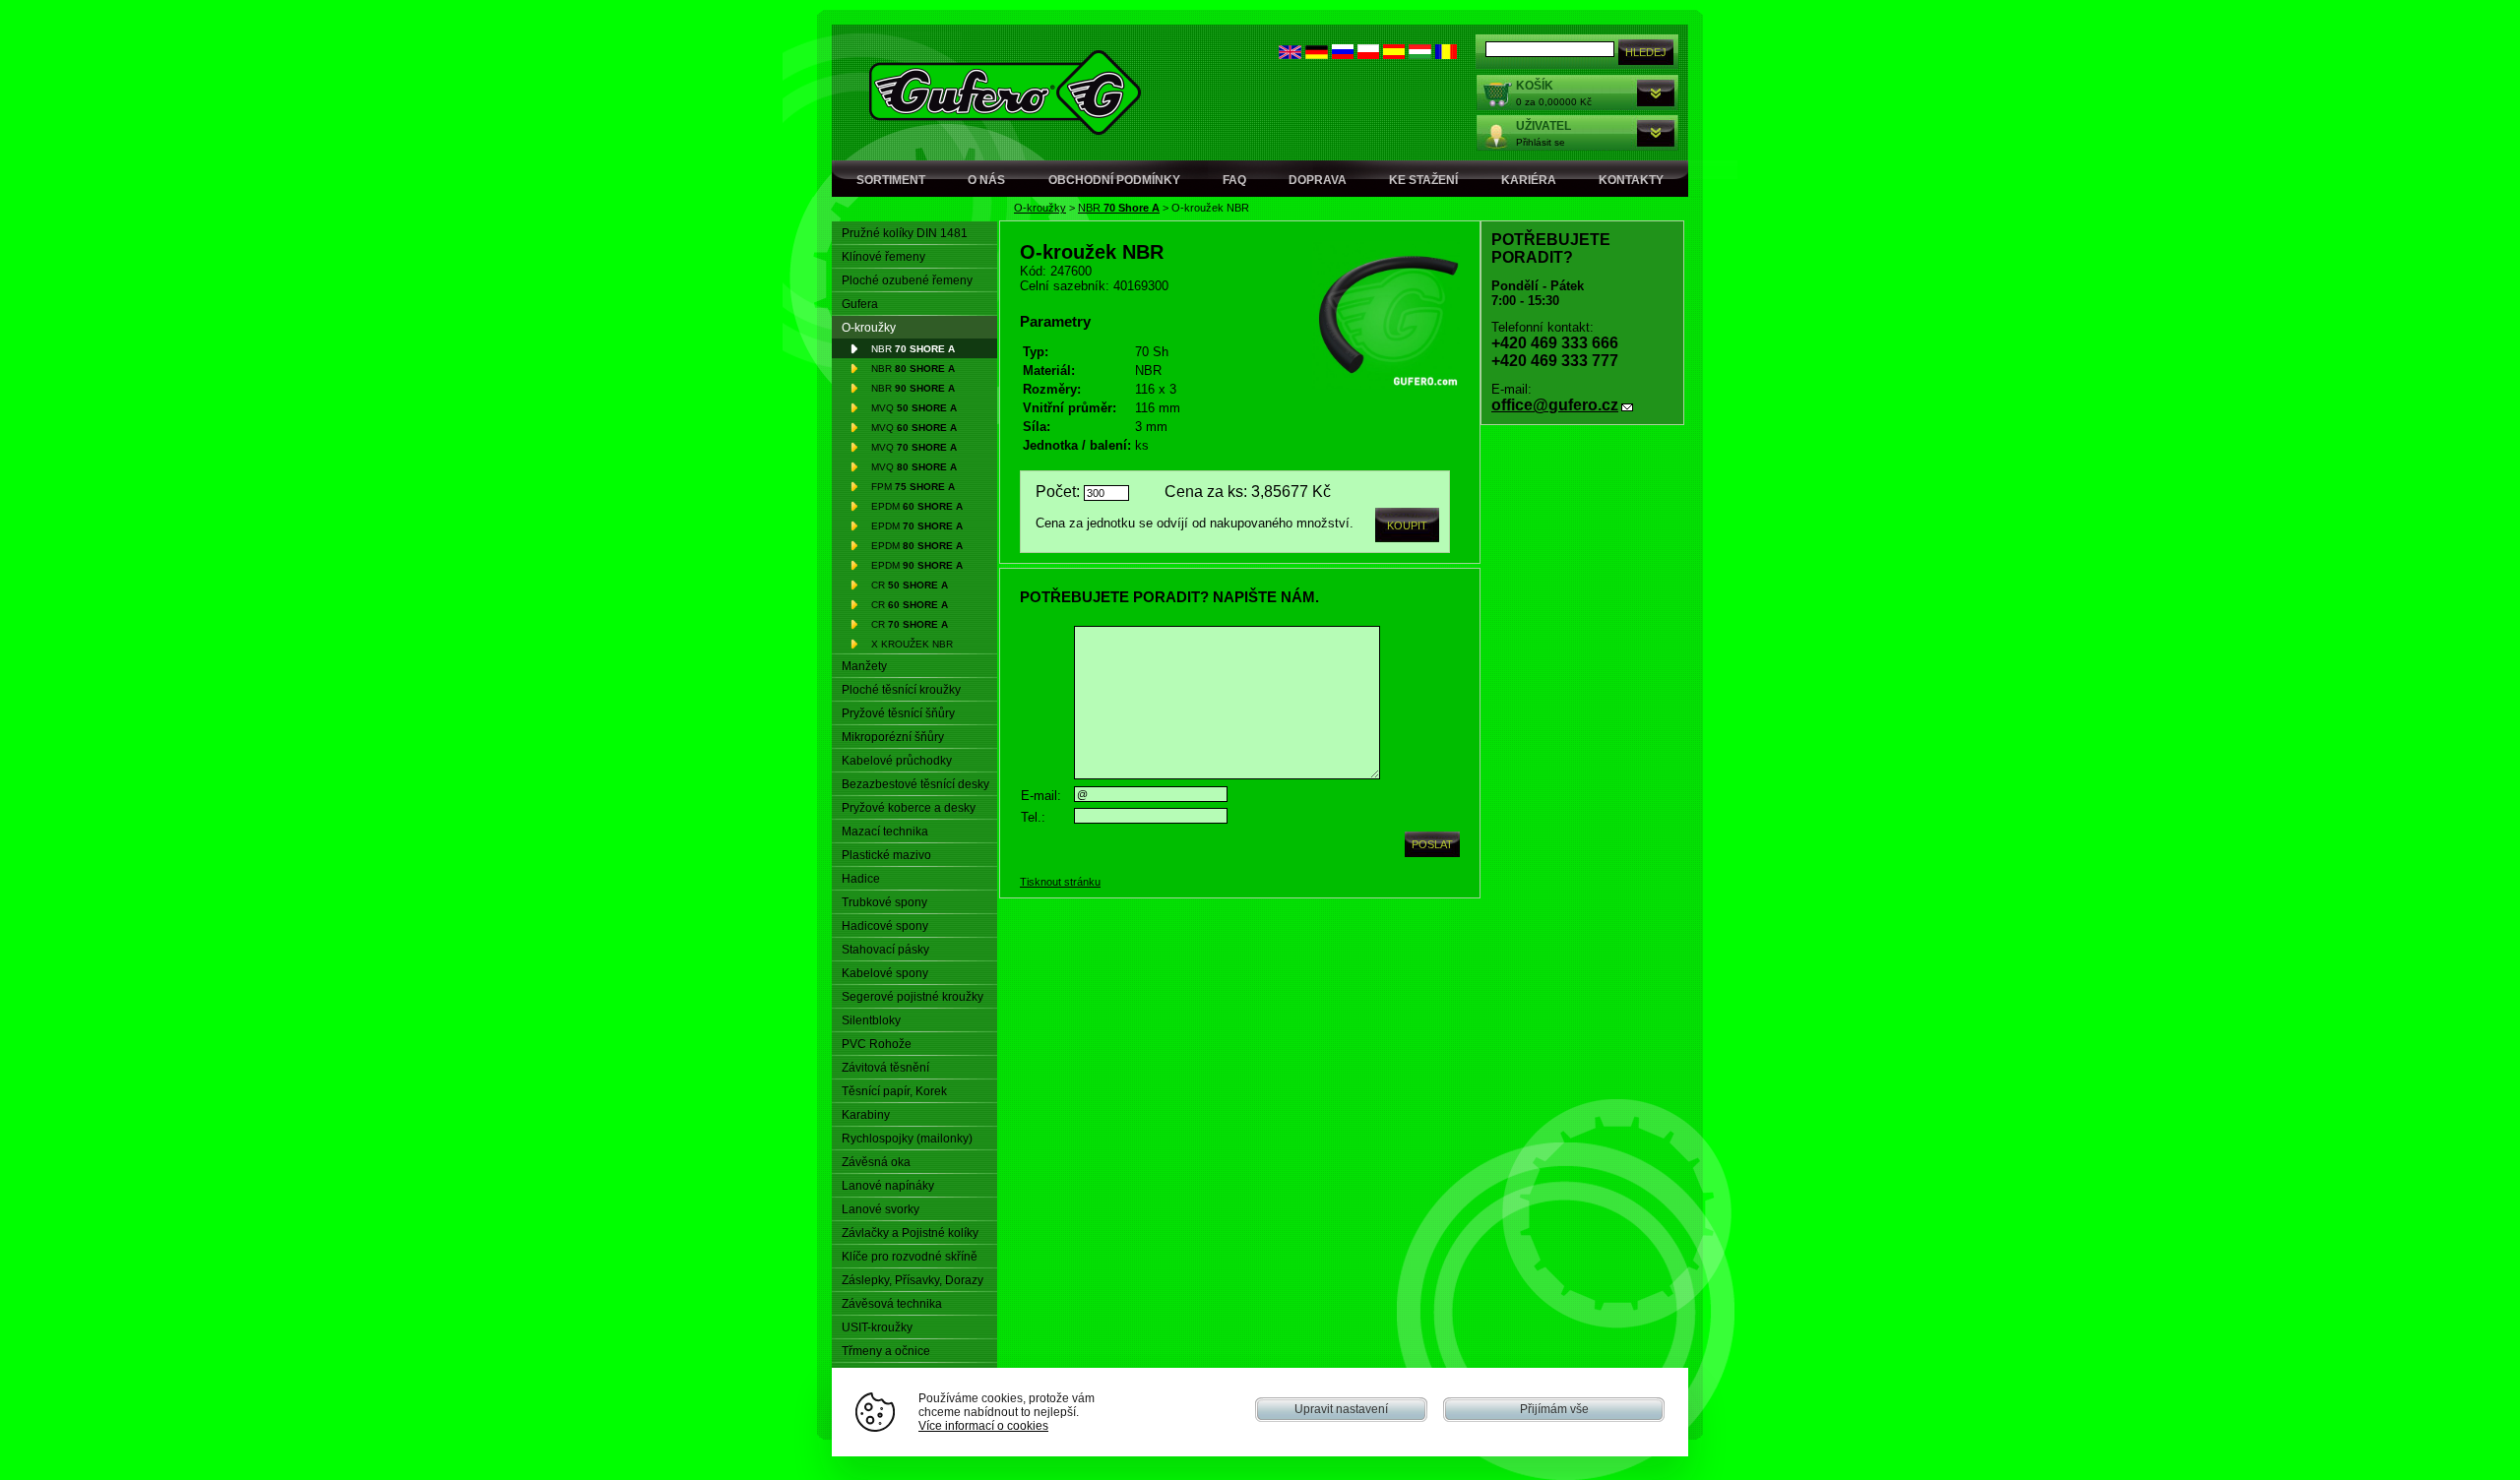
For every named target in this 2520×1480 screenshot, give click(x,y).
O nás (986, 180)
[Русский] (1343, 55)
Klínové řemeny (883, 257)
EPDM (917, 506)
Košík (1535, 86)
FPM (913, 487)
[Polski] (1368, 55)
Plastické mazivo (886, 855)
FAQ (1234, 180)
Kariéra (1529, 180)
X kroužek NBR (912, 644)
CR (910, 585)
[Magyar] (1420, 55)
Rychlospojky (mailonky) (907, 1139)
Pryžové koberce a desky (909, 808)
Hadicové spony (885, 926)
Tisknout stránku (1060, 882)
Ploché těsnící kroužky (901, 690)
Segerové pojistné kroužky (913, 997)
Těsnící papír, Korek (894, 1091)
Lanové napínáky (888, 1186)
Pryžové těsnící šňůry (898, 713)
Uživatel (1543, 126)
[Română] (1446, 55)
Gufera (860, 304)
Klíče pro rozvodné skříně (910, 1257)
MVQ (914, 408)
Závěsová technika (892, 1304)
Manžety (864, 666)
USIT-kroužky (877, 1327)
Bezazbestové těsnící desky (915, 784)
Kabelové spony (885, 973)
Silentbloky (871, 1020)
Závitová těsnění (885, 1068)
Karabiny (866, 1115)
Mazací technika (885, 832)
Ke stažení (1423, 180)
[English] (1290, 55)
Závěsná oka (876, 1162)
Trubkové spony (884, 902)
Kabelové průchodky (897, 761)
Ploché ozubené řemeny (907, 280)
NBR (1119, 208)
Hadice (861, 879)
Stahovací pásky (885, 950)
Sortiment (891, 180)
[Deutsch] (1317, 55)
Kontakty (1631, 180)
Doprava (1318, 180)
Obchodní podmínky (1114, 180)
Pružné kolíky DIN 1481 (905, 233)
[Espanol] (1394, 55)
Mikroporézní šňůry (893, 737)
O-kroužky (1040, 208)
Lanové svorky (881, 1209)
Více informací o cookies (983, 1425)
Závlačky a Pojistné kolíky (910, 1233)
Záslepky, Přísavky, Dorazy (913, 1280)
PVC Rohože (877, 1044)
